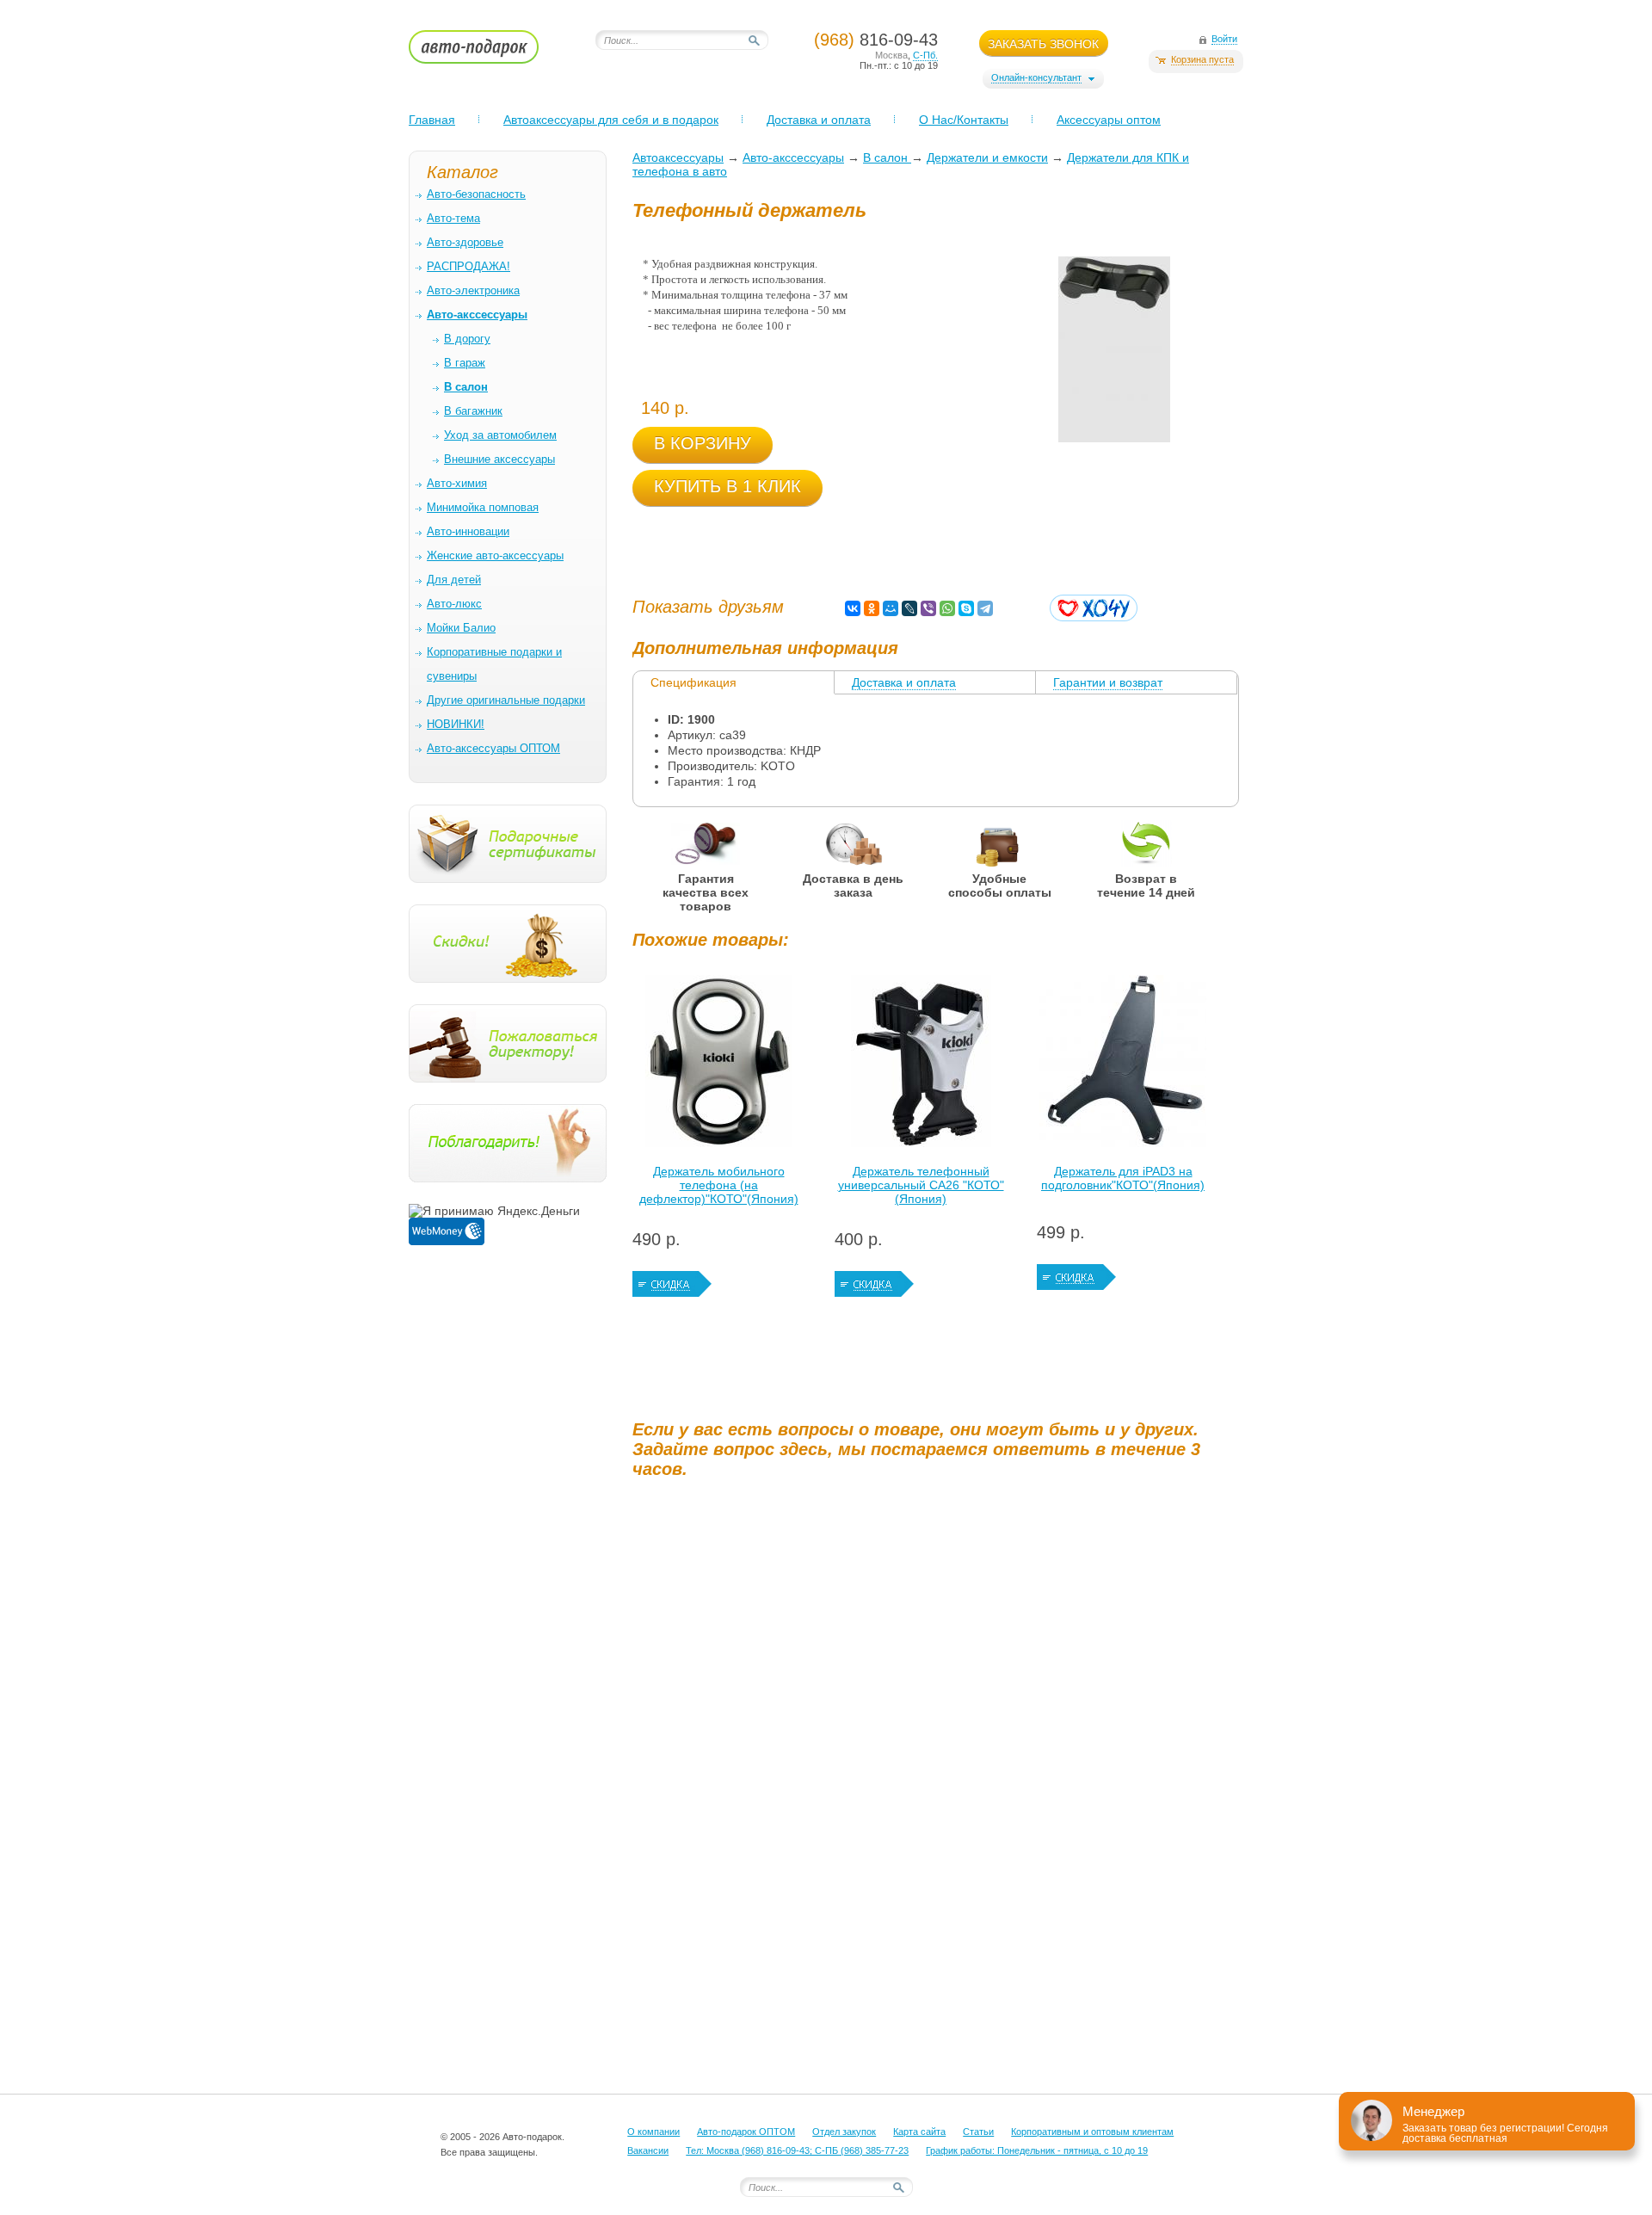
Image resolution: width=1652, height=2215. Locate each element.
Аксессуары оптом (1109, 120)
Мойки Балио (461, 628)
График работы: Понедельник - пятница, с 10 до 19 (1037, 2150)
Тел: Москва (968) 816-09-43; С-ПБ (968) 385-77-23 (797, 2150)
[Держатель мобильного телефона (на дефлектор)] (718, 1065)
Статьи (978, 2132)
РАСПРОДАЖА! (468, 266)
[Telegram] (985, 608)
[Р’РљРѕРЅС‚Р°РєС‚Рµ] (853, 608)
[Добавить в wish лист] (1094, 608)
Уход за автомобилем (500, 435)
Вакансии (648, 2150)
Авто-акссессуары (793, 157)
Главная (432, 120)
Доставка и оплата (819, 120)
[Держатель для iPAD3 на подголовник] (1123, 1065)
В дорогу (467, 339)
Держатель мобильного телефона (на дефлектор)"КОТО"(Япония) (719, 1185)
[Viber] (928, 608)
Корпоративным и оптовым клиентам (1092, 2132)
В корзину (703, 443)
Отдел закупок (844, 2132)
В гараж (465, 363)
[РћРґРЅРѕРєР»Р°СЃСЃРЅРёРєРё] (872, 608)
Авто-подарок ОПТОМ (746, 2132)
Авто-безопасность (476, 194)
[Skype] (966, 608)
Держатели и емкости (987, 157)
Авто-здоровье (465, 242)
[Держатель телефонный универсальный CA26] (921, 1065)
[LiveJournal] (909, 608)
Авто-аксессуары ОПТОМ (493, 748)
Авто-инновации (468, 531)
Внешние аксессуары (499, 459)
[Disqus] (938, 1706)
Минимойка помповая (483, 507)
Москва (891, 55)
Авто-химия (457, 483)
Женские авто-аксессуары (495, 555)
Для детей (454, 580)
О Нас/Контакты (964, 120)
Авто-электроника (473, 290)
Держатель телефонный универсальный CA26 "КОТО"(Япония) (921, 1185)
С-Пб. (925, 55)
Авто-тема (453, 218)
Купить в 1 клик (727, 486)
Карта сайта (919, 2132)
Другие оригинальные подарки (506, 700)
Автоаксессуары (678, 157)
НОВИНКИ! (456, 724)
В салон (887, 157)
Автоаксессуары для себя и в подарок (611, 120)
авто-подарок (490, 52)
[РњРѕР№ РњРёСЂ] (891, 608)
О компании (653, 2132)
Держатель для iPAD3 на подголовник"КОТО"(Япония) (1123, 1178)
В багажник (473, 411)
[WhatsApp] (947, 608)
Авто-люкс (454, 604)
